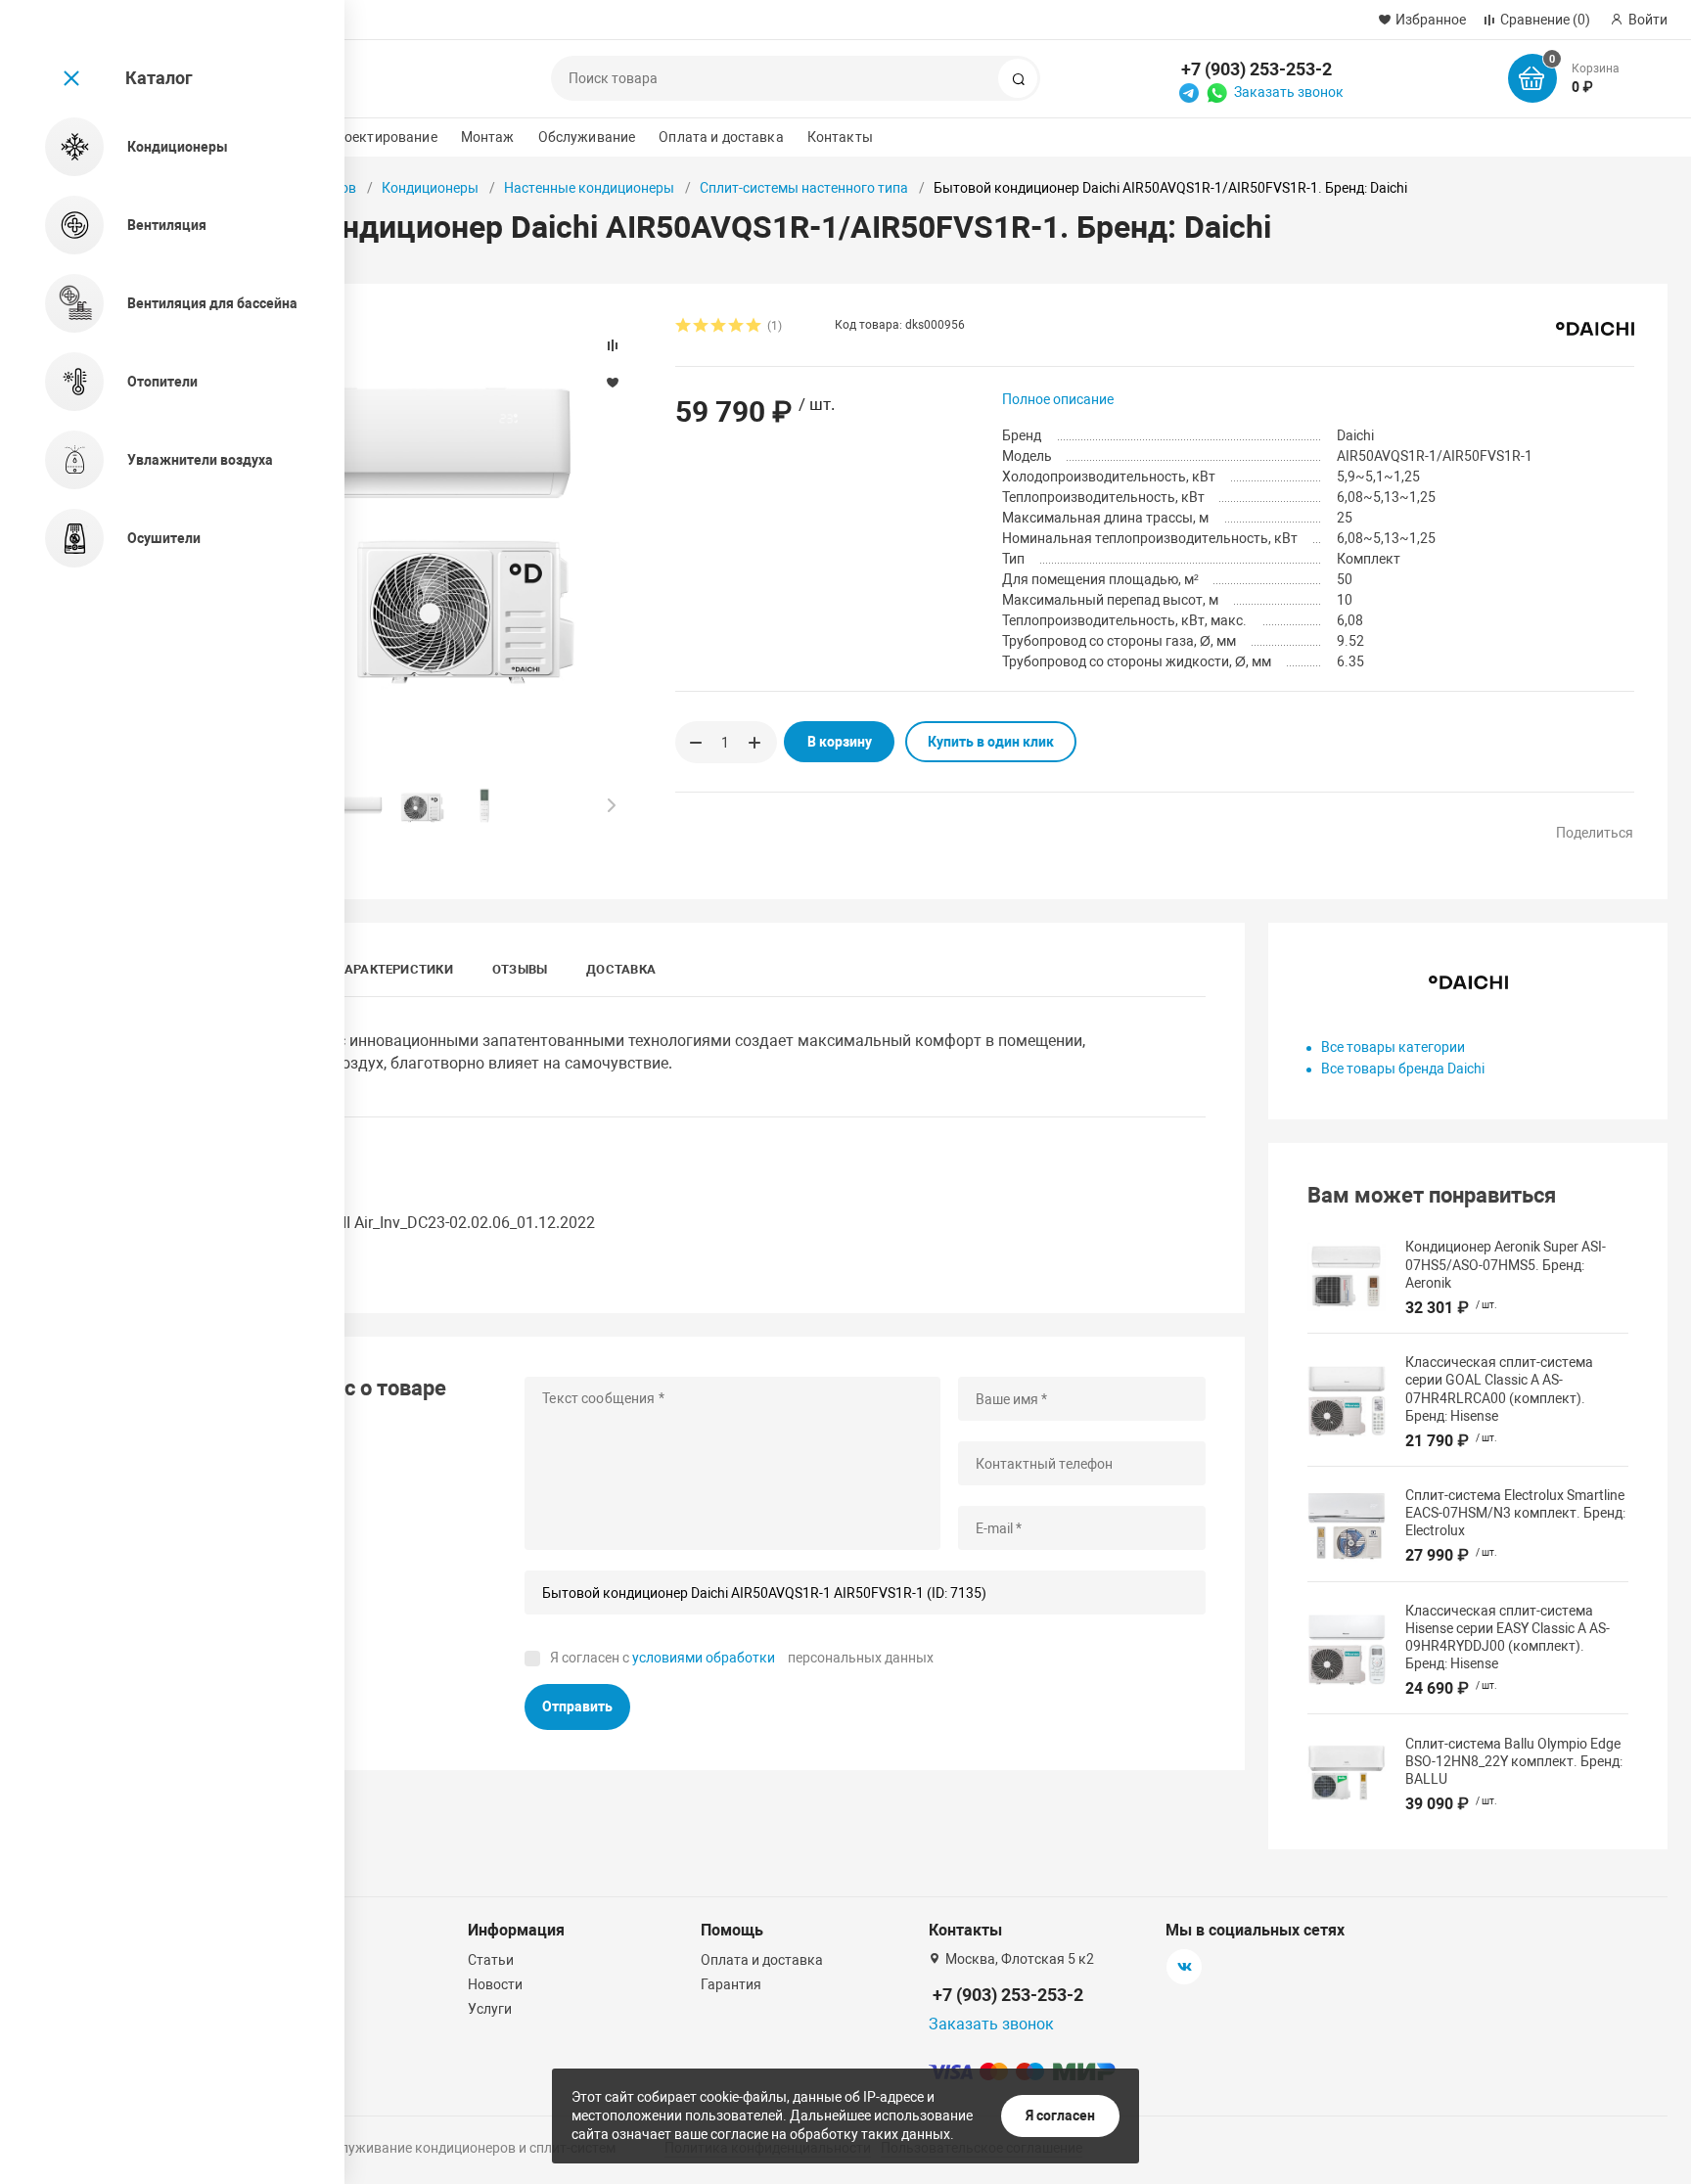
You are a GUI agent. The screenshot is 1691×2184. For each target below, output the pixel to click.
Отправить (577, 1706)
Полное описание (1058, 399)
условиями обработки (704, 1658)
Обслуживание (587, 137)
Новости (495, 1984)
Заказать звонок (1289, 92)
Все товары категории (1393, 1047)
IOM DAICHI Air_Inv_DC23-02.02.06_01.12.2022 (432, 1223)
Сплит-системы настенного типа (804, 188)
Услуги (490, 2009)
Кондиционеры (430, 188)
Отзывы (520, 969)
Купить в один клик (991, 742)
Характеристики (395, 969)
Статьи (491, 1960)
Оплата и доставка (721, 137)
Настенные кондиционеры (589, 188)
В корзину (840, 742)
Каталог (159, 78)
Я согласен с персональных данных (742, 1658)
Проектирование (382, 137)
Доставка (621, 969)
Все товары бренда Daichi (1403, 1069)
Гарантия (731, 1984)
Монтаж (488, 137)
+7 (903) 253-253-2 (1257, 69)
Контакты (840, 137)
